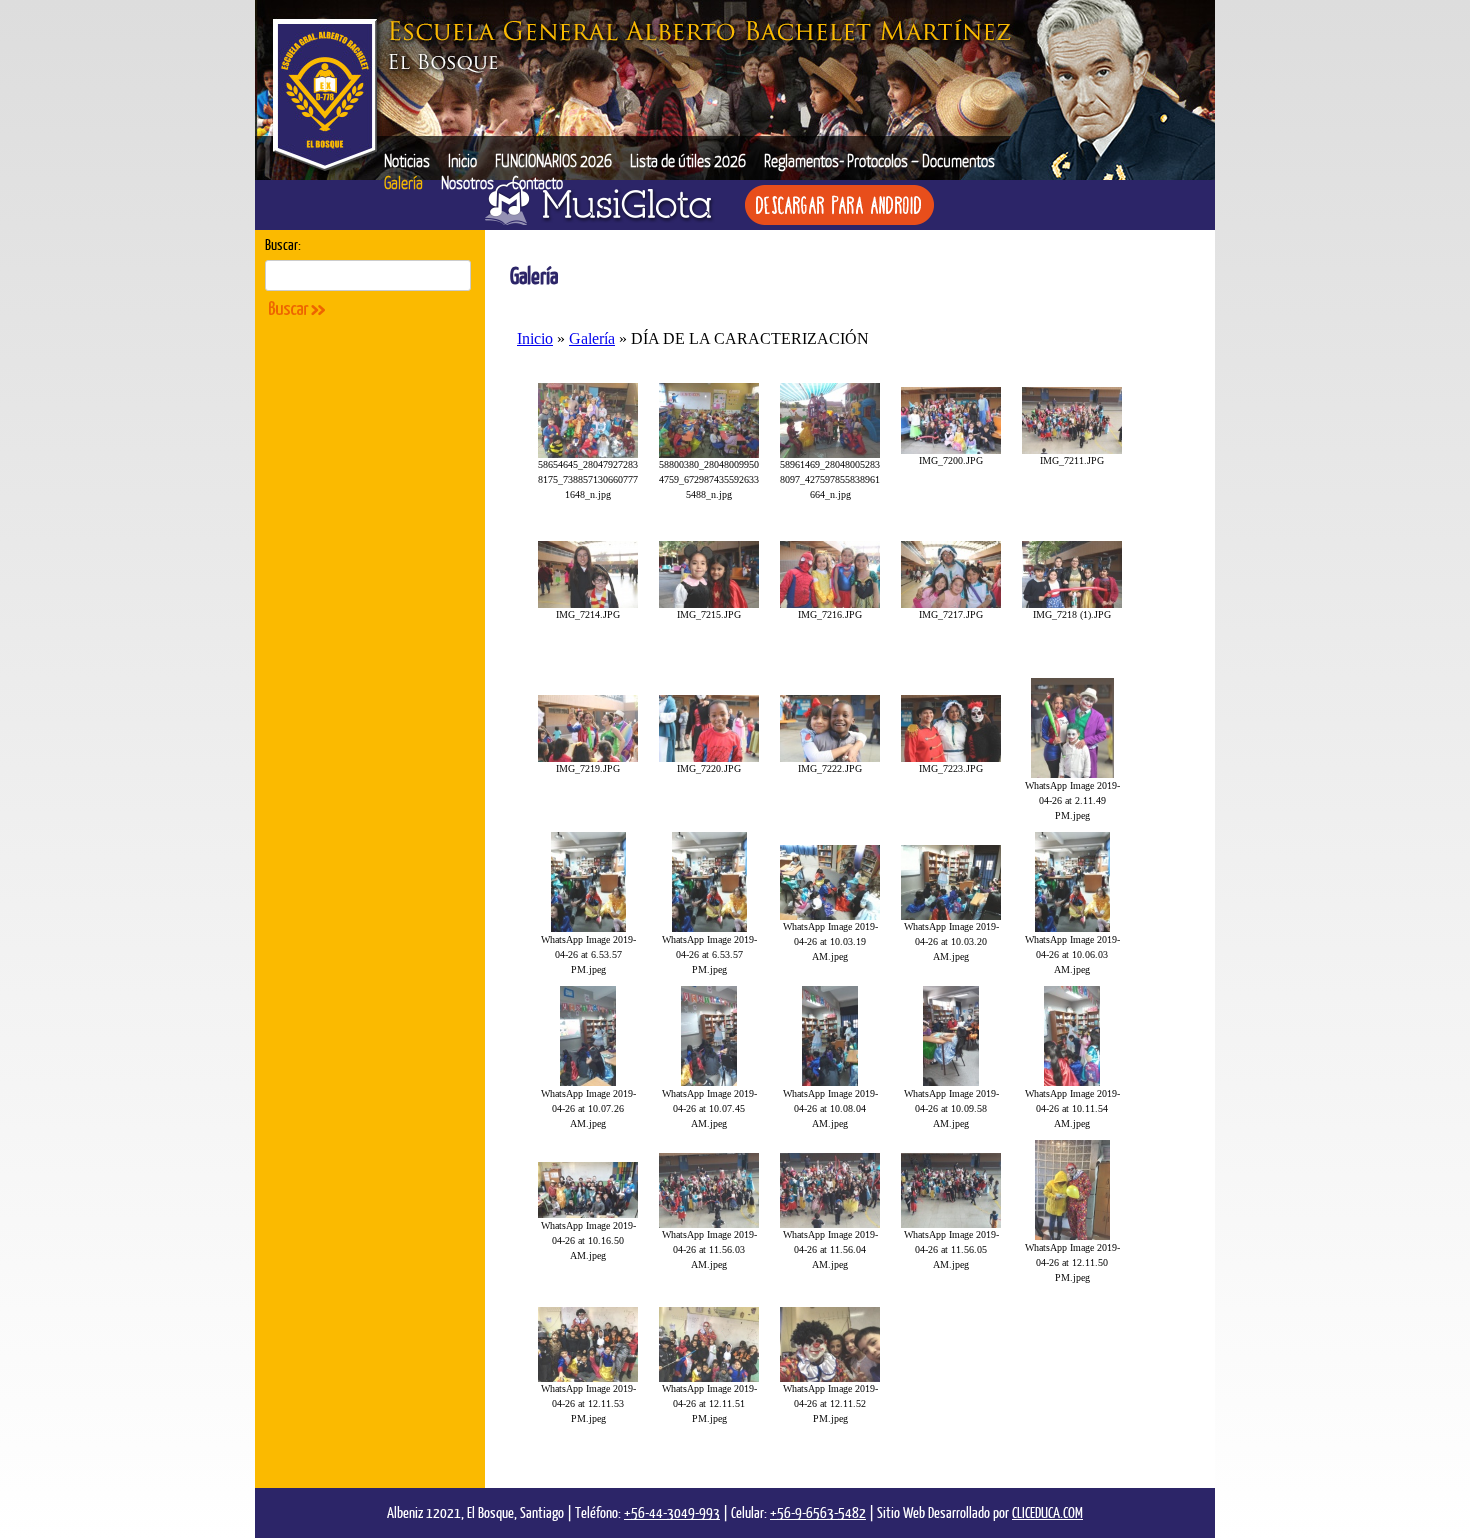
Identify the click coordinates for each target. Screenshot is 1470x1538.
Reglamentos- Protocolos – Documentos (879, 160)
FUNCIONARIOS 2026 (553, 160)
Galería (403, 182)
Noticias (407, 160)
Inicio (462, 160)
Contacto (537, 182)
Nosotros (467, 182)
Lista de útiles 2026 (688, 160)
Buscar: (283, 244)
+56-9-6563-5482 (818, 1512)
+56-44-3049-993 (672, 1512)
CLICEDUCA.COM (1047, 1512)
